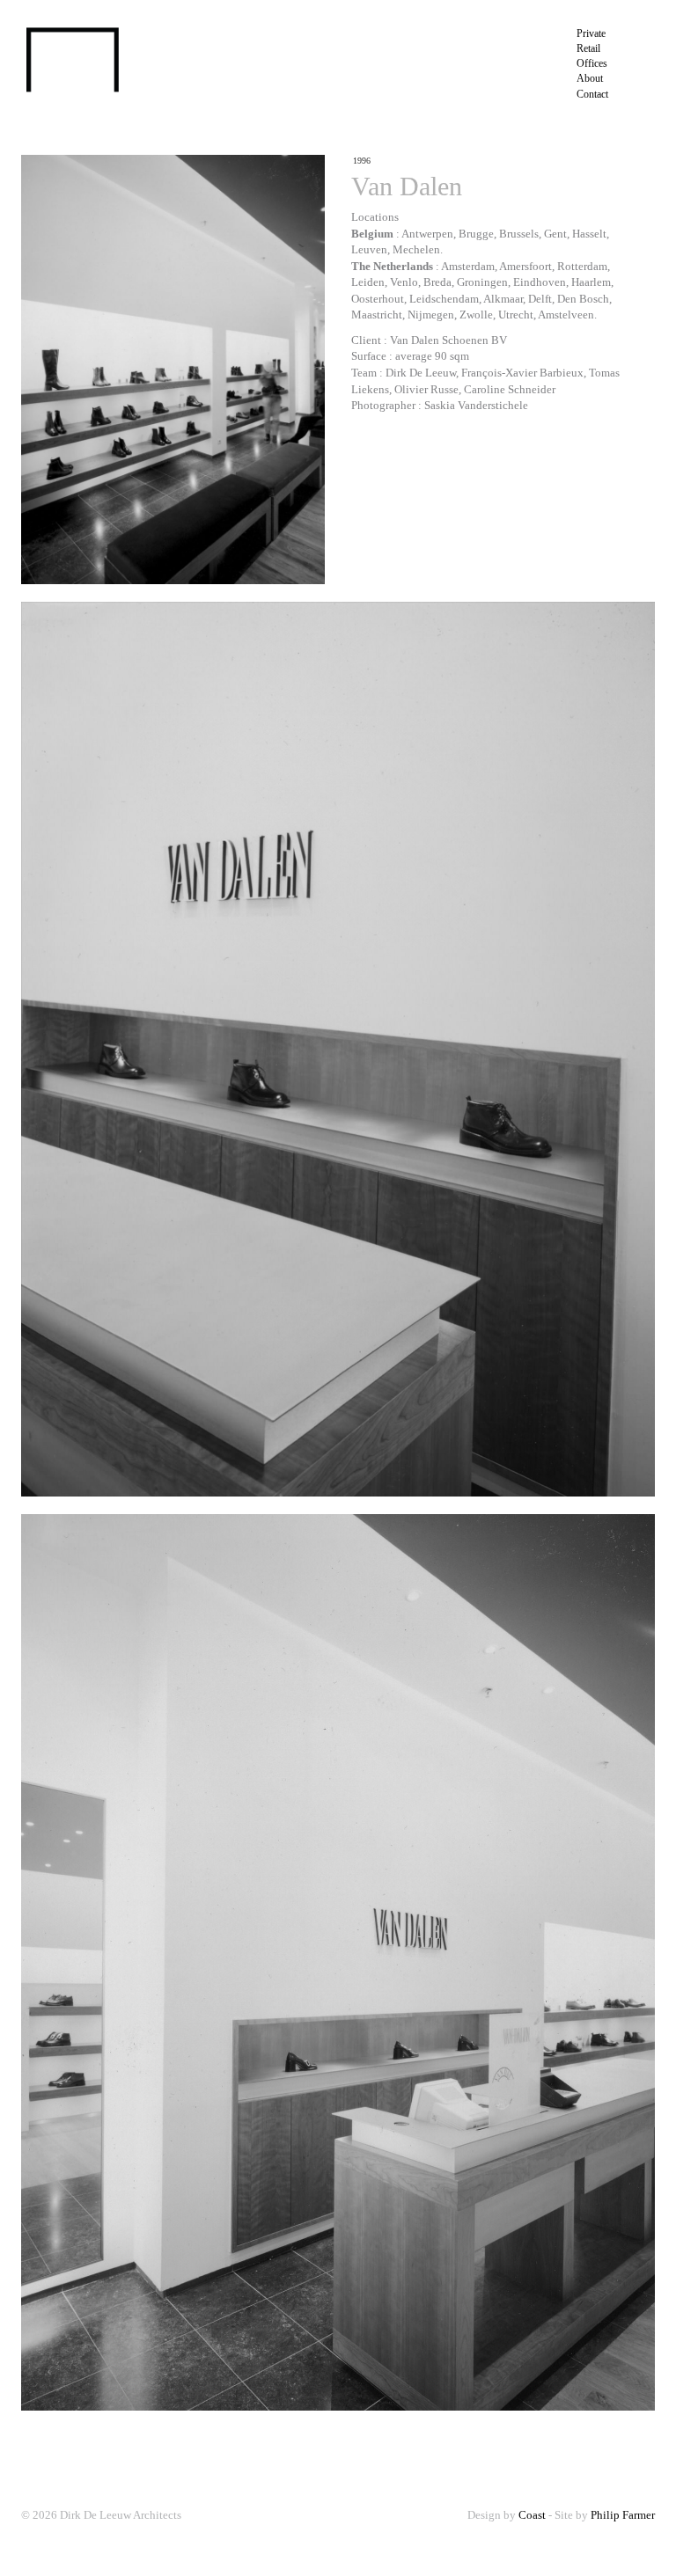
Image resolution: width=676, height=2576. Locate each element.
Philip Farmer (623, 2515)
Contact (592, 94)
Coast (532, 2515)
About (590, 78)
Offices (592, 63)
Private (591, 33)
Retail (588, 48)
